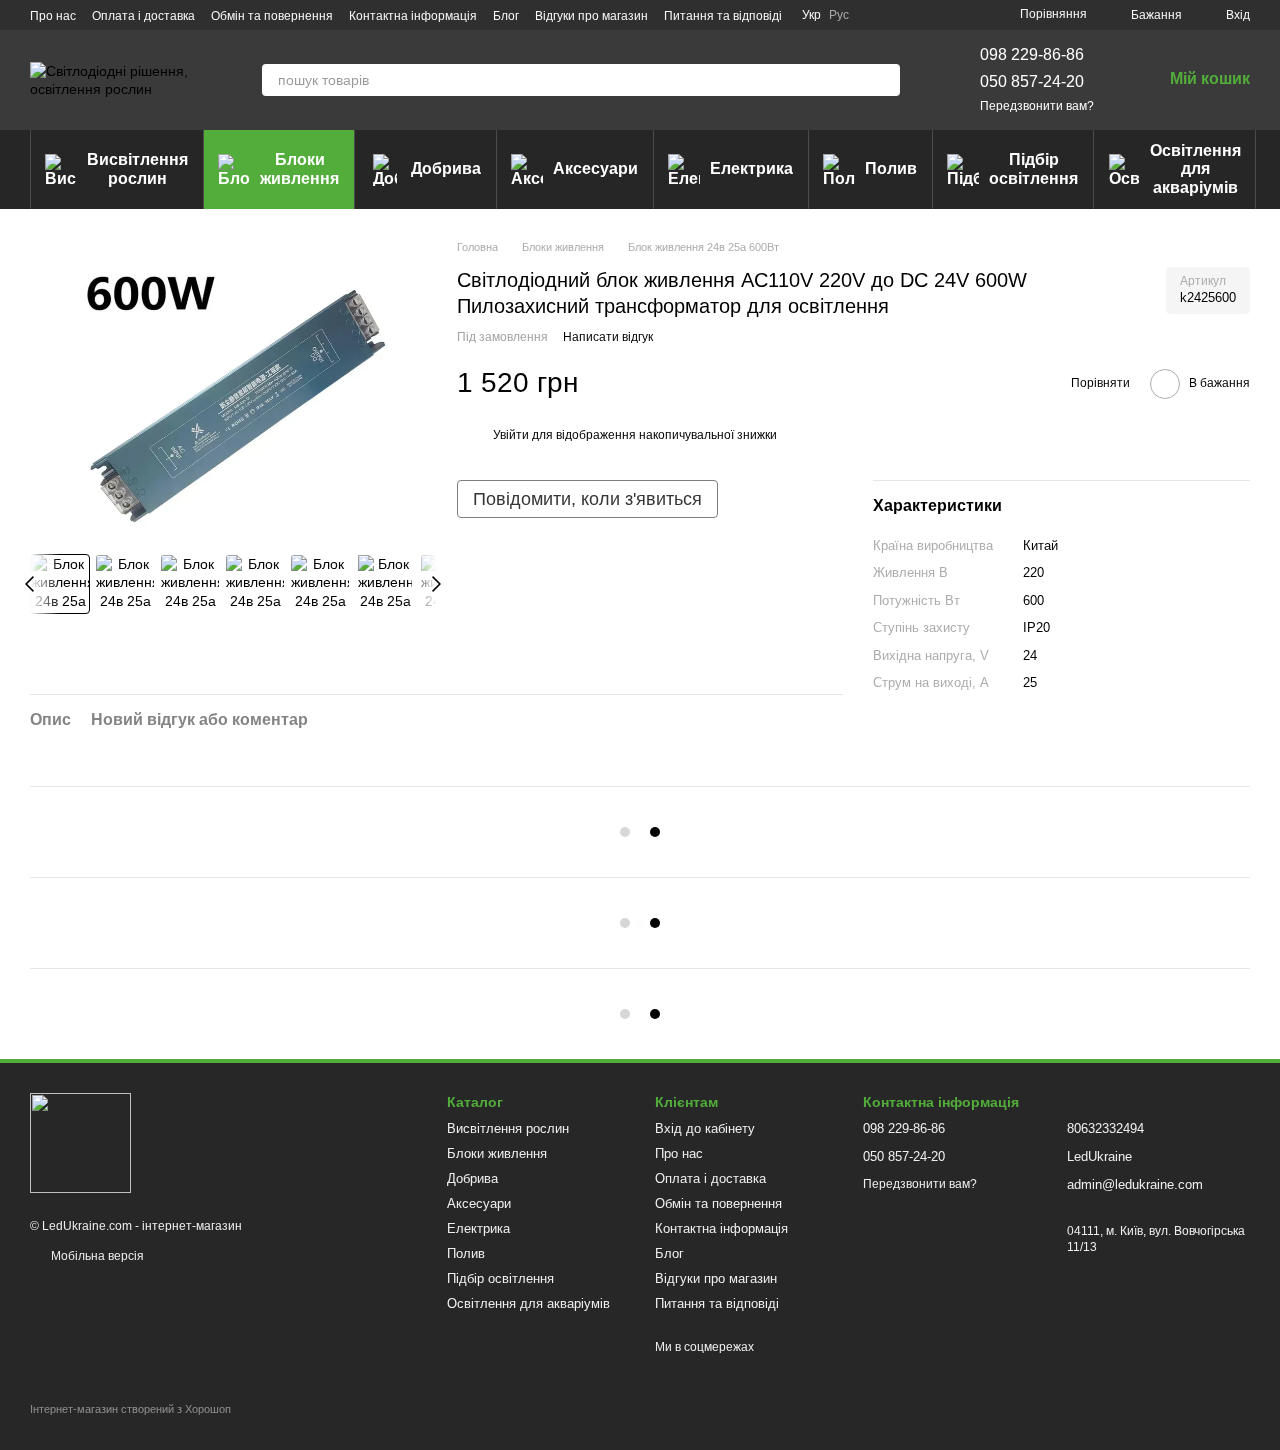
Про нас (53, 16)
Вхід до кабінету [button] (705, 1128)
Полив (891, 168)
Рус (839, 15)
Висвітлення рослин (137, 168)
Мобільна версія (96, 1256)
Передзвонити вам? (1037, 106)
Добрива (446, 168)
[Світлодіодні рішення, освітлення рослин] (80, 1142)
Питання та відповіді (723, 16)
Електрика (751, 168)
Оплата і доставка (143, 16)
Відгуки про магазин (591, 16)
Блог (506, 16)
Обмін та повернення (272, 16)
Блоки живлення (299, 168)
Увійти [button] (511, 435)
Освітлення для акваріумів (1195, 169)
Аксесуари (595, 168)
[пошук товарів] (884, 80)
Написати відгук (608, 337)
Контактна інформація (413, 16)
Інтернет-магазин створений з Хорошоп (130, 1409)
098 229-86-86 (1032, 54)
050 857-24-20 (1032, 81)
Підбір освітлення (1033, 168)
